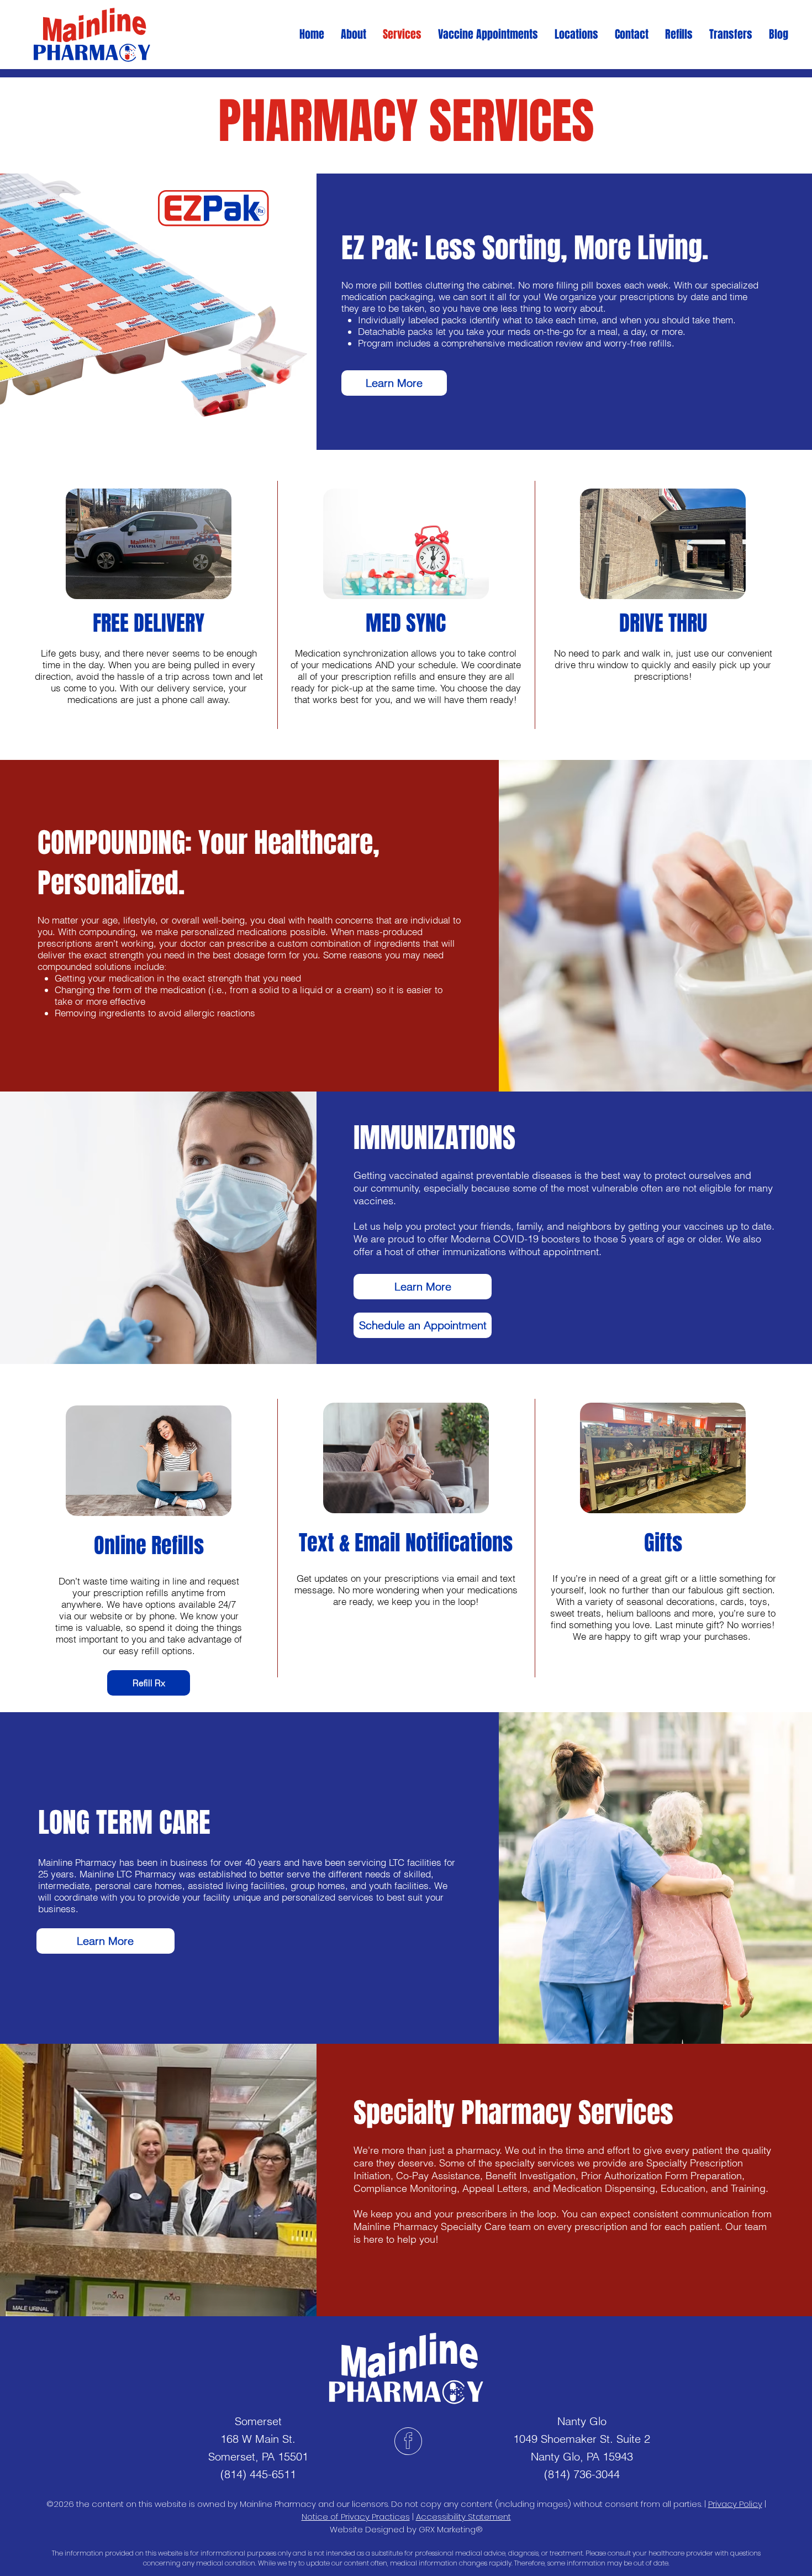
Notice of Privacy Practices (356, 2517)
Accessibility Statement (463, 2517)
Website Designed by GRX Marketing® (406, 2529)
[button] (488, 35)
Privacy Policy (735, 2504)
